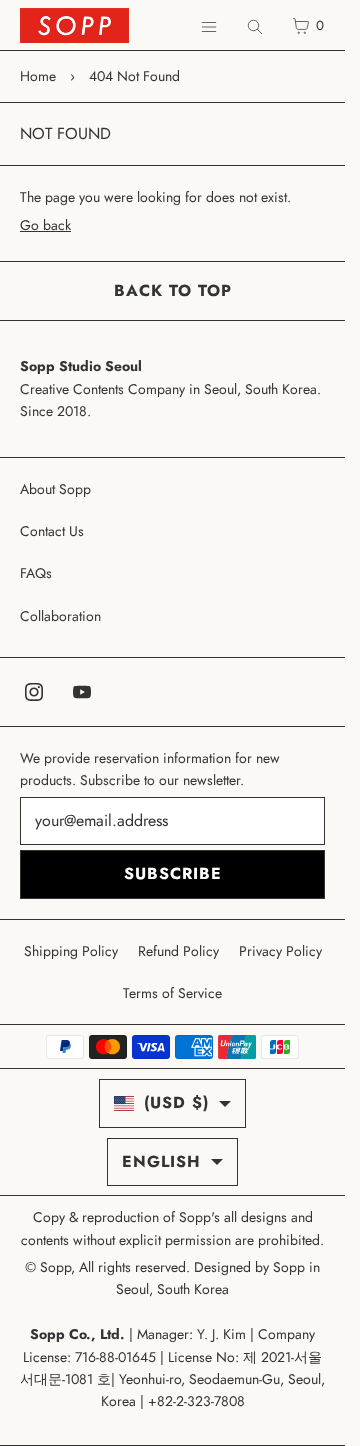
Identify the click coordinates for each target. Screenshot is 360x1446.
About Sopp (55, 489)
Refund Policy (178, 951)
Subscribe (173, 873)
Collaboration (60, 616)
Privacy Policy (280, 951)
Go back (45, 225)
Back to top (173, 290)
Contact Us (52, 531)
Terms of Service (172, 993)
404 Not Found (134, 76)
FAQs (36, 573)
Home (38, 76)
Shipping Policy (71, 951)
